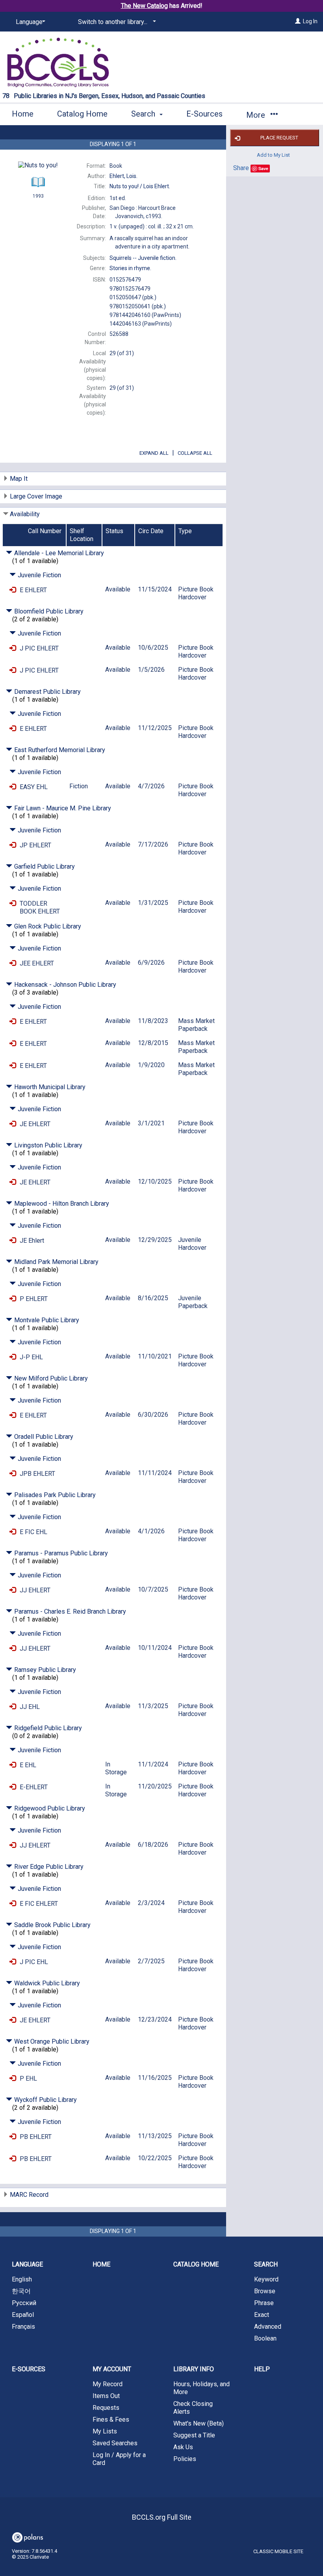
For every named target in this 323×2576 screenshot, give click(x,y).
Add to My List (273, 155)
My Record (108, 2384)
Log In (310, 21)
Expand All (154, 453)
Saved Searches (115, 2443)
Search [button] (144, 114)
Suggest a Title (194, 2435)
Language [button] (27, 2264)
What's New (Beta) (199, 2423)
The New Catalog (144, 6)
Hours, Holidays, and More (201, 2388)
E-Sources (204, 114)
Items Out (106, 2396)
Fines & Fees (111, 2419)
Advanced (268, 2327)
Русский (24, 2303)
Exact (262, 2315)
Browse (265, 2291)
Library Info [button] (194, 2369)
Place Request (279, 138)
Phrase (264, 2303)
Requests (106, 2408)
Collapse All (195, 453)
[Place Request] (13, 590)
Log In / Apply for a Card (119, 2459)
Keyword (266, 2279)
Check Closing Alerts (193, 2408)
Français (23, 2327)
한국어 (21, 2291)
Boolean (265, 2338)
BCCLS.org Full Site (162, 2517)
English (22, 2279)
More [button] (257, 115)
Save (263, 168)
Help (262, 2369)
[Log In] (298, 21)
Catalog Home (82, 114)
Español (23, 2315)
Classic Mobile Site (278, 2551)
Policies (185, 2459)
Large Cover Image (36, 496)
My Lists (105, 2431)
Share (241, 168)
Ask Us (183, 2447)
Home (23, 114)
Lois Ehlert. (140, 186)
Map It (19, 479)
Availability (25, 514)
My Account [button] (112, 2369)
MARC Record (29, 2195)
